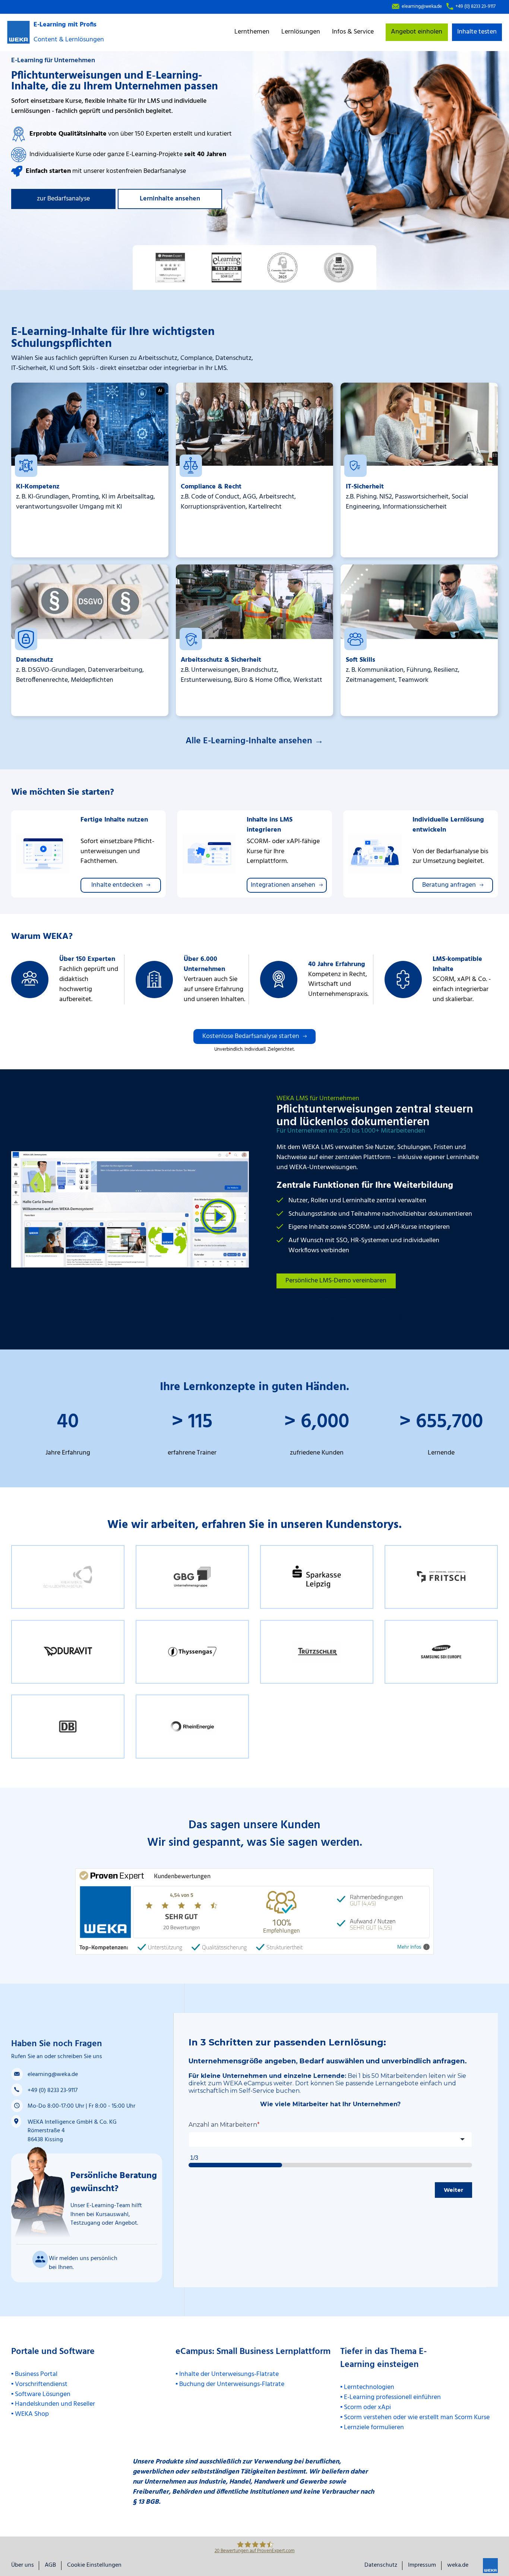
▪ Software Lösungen (41, 2394)
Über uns (23, 2566)
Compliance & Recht (211, 487)
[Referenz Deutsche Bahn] (68, 1727)
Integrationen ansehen (283, 885)
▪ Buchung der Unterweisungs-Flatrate (230, 2384)
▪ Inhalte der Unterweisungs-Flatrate (227, 2374)
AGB (50, 2566)
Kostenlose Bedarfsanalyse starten (251, 1036)
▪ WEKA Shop (30, 2414)
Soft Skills (361, 660)
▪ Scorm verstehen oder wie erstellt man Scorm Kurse (415, 2417)
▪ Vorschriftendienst (39, 2384)
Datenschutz (35, 660)
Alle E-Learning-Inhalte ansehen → (255, 741)
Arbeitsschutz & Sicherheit (221, 660)
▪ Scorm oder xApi (366, 2407)
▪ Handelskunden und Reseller (53, 2404)
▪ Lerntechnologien (367, 2387)
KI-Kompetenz (38, 487)
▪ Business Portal (34, 2374)
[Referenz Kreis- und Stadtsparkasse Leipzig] (317, 1577)
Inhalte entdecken (117, 885)
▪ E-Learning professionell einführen (391, 2397)
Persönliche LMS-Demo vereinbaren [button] (336, 1281)
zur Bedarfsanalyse (63, 199)
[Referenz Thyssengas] (192, 1651)
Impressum (422, 2566)
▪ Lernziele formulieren (372, 2428)
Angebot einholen (417, 32)
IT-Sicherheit (365, 487)
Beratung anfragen (449, 885)
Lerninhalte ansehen (170, 199)
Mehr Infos (409, 1947)
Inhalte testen (477, 32)
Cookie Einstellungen (94, 2566)
